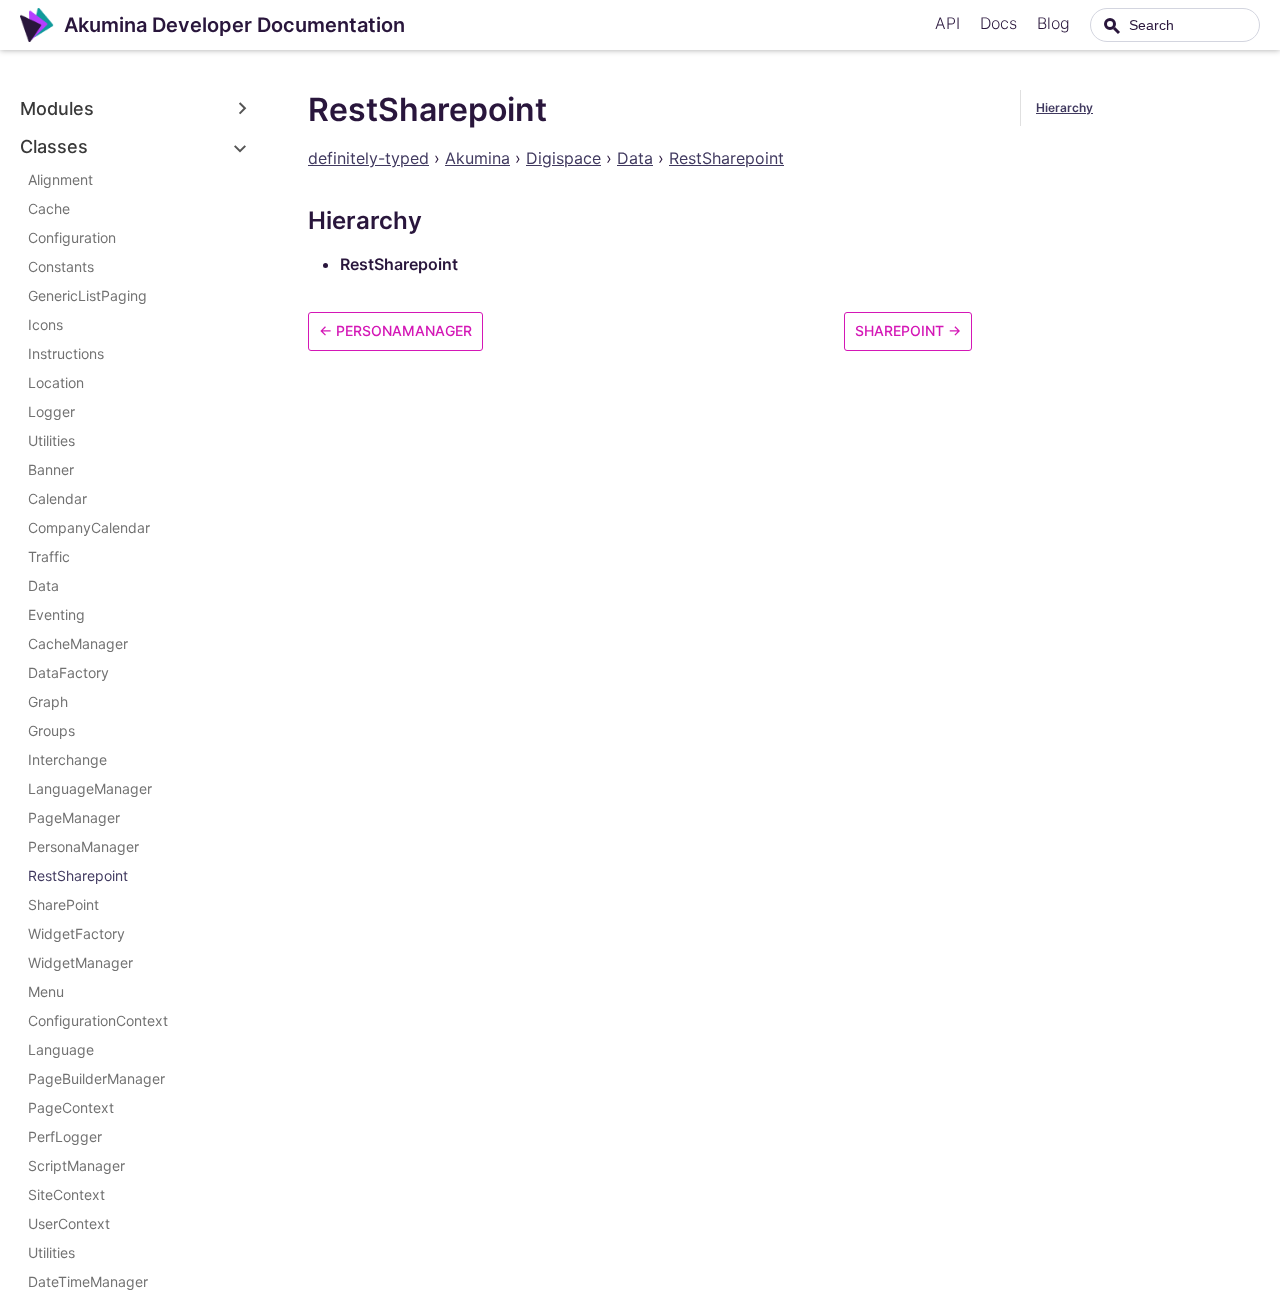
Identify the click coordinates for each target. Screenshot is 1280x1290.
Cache (49, 208)
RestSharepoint (78, 875)
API (947, 23)
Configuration (72, 237)
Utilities (51, 440)
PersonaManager (83, 846)
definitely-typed (368, 158)
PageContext (71, 1107)
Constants (61, 266)
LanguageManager (90, 788)
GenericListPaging (87, 295)
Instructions (66, 353)
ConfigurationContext (98, 1020)
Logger (51, 411)
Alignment (60, 179)
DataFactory (68, 672)
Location (56, 382)
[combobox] (1175, 25)
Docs (998, 23)
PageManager (74, 817)
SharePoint (63, 904)
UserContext (69, 1223)
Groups (51, 730)
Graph (48, 701)
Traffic (49, 556)
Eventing (56, 614)
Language (61, 1049)
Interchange (67, 759)
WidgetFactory (76, 933)
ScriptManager (76, 1165)
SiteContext (66, 1194)
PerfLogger (65, 1136)
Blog (1053, 23)
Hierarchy (1064, 107)
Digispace (563, 158)
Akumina (477, 158)
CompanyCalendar (89, 527)
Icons (45, 324)
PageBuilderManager (96, 1078)
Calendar (57, 498)
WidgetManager (80, 962)
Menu (46, 991)
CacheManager (78, 643)
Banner (51, 469)
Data (43, 585)
